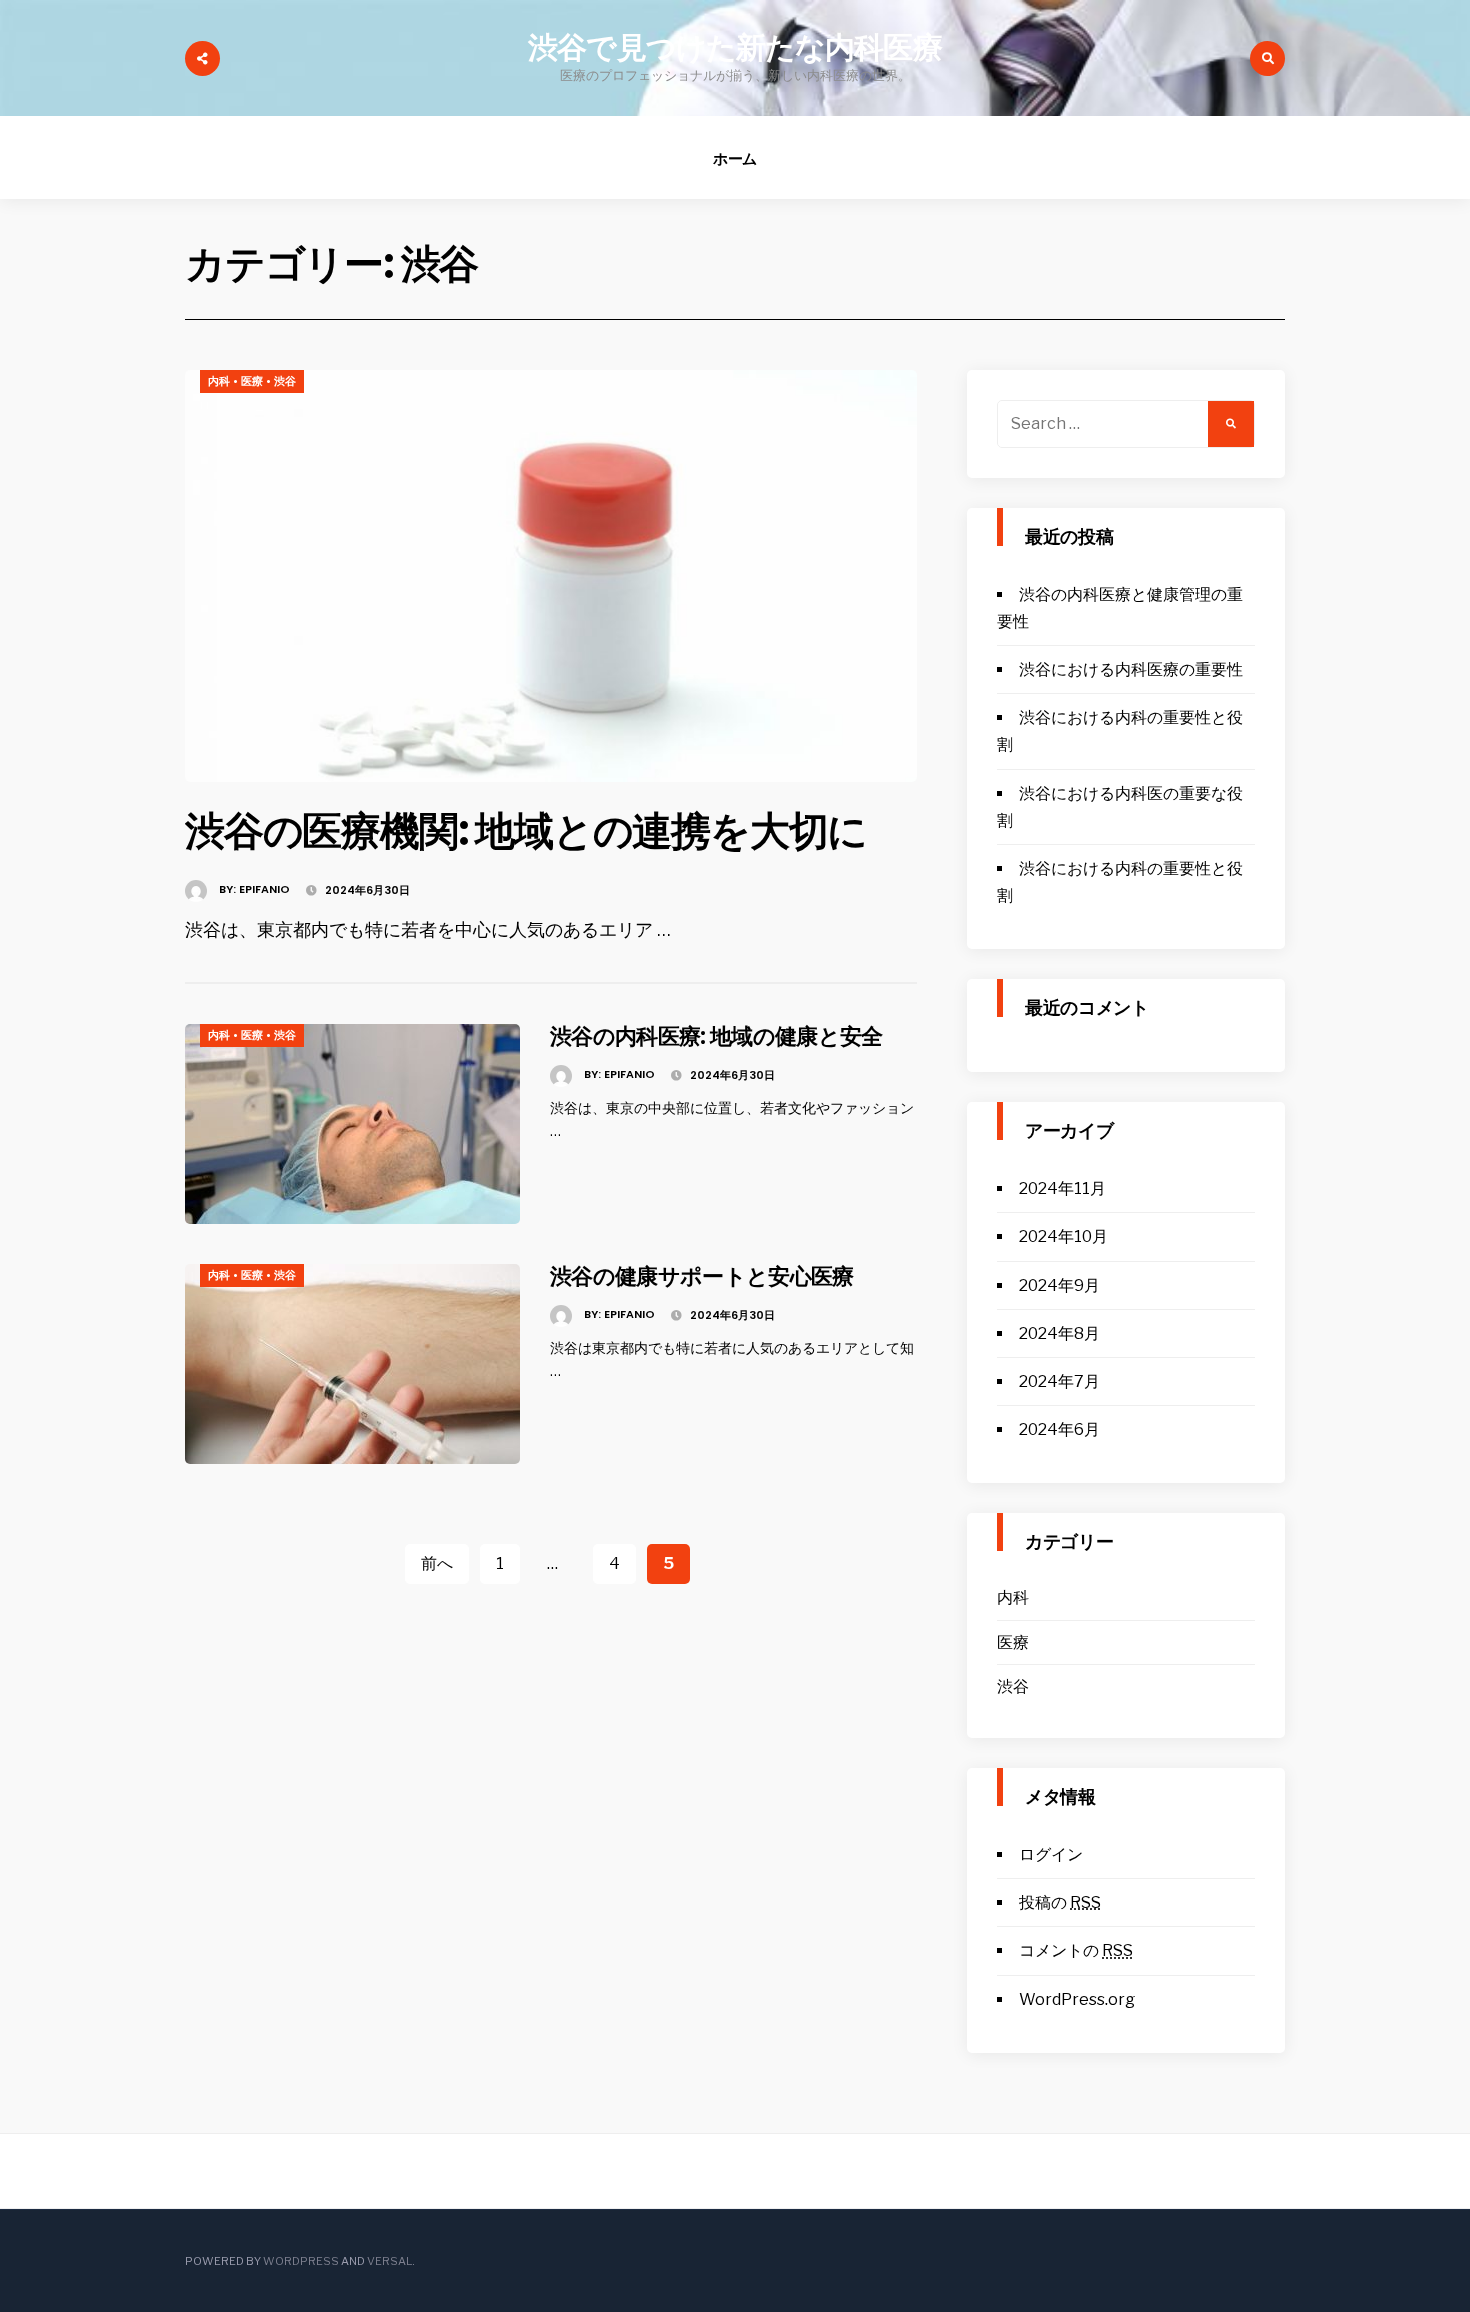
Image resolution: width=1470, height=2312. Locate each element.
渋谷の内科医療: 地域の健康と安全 (716, 1036)
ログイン (1051, 1854)
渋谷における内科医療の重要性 (1131, 669)
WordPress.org (1077, 1999)
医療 (252, 381)
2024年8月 (1059, 1333)
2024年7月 (1059, 1381)
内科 (219, 381)
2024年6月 (1059, 1429)
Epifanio (264, 889)
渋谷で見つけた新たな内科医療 (734, 47)
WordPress (301, 2261)
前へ (437, 1563)
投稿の (1060, 1902)
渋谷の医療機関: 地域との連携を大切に (526, 831)
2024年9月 (1059, 1285)
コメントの (1076, 1950)
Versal (389, 2261)
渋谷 (285, 381)
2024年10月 (1063, 1236)
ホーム (735, 158)
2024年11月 (1062, 1188)
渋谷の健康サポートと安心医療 (702, 1276)
